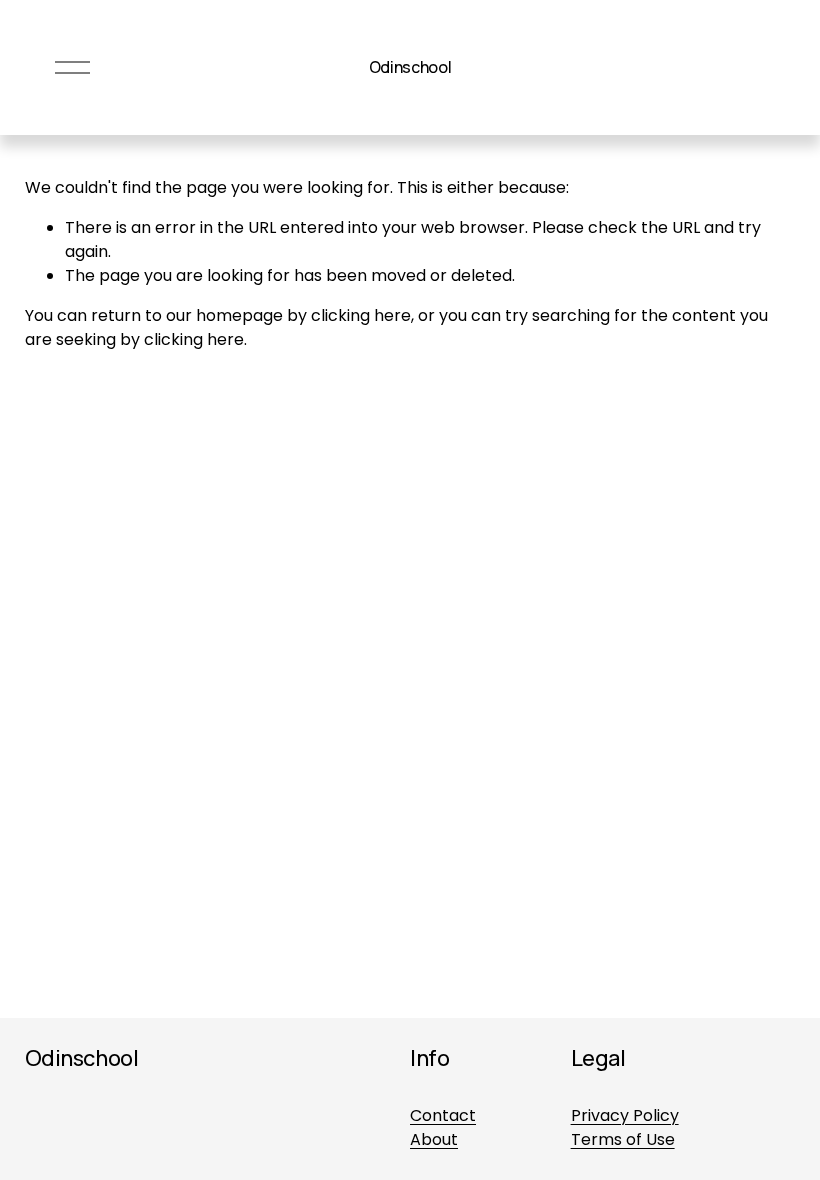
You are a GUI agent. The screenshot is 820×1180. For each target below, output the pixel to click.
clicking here (361, 315)
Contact (443, 1115)
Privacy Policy (625, 1115)
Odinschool (410, 67)
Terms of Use (623, 1139)
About (434, 1139)
